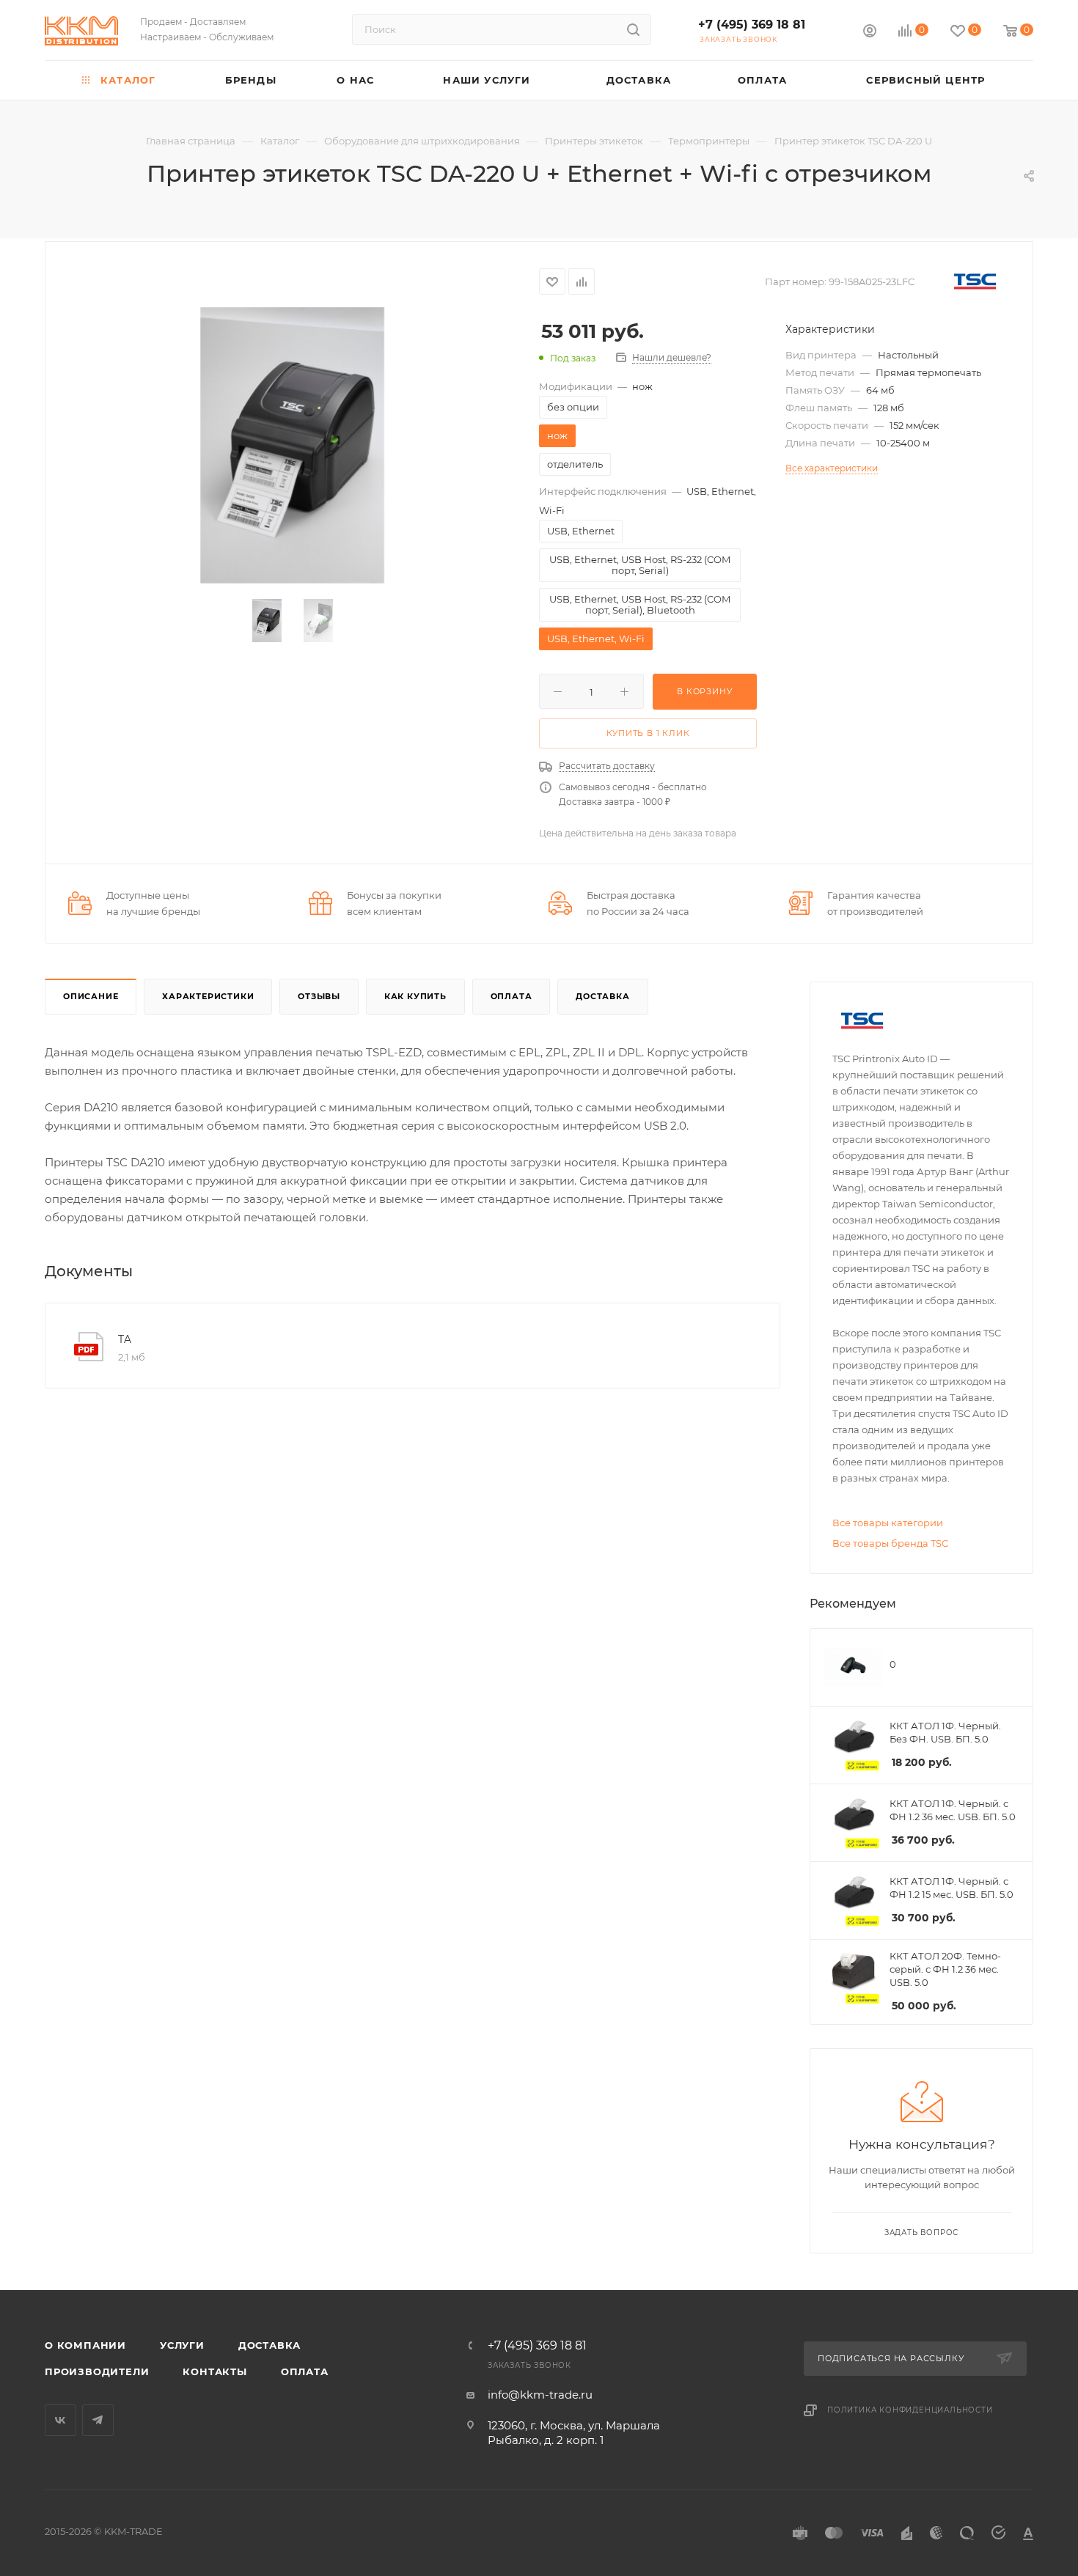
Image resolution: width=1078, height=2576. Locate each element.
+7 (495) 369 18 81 (752, 25)
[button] (1060, 2478)
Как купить (415, 996)
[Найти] (633, 29)
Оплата (511, 996)
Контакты (214, 2371)
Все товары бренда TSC (890, 1543)
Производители (97, 2371)
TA (125, 1339)
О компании (85, 2345)
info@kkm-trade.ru (540, 2395)
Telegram (98, 2420)
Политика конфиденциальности (910, 2410)
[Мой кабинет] (870, 33)
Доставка (602, 996)
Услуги (182, 2345)
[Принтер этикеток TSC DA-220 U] (292, 445)
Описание (91, 996)
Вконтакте (60, 2420)
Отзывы (319, 996)
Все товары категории (888, 1523)
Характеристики (208, 996)
